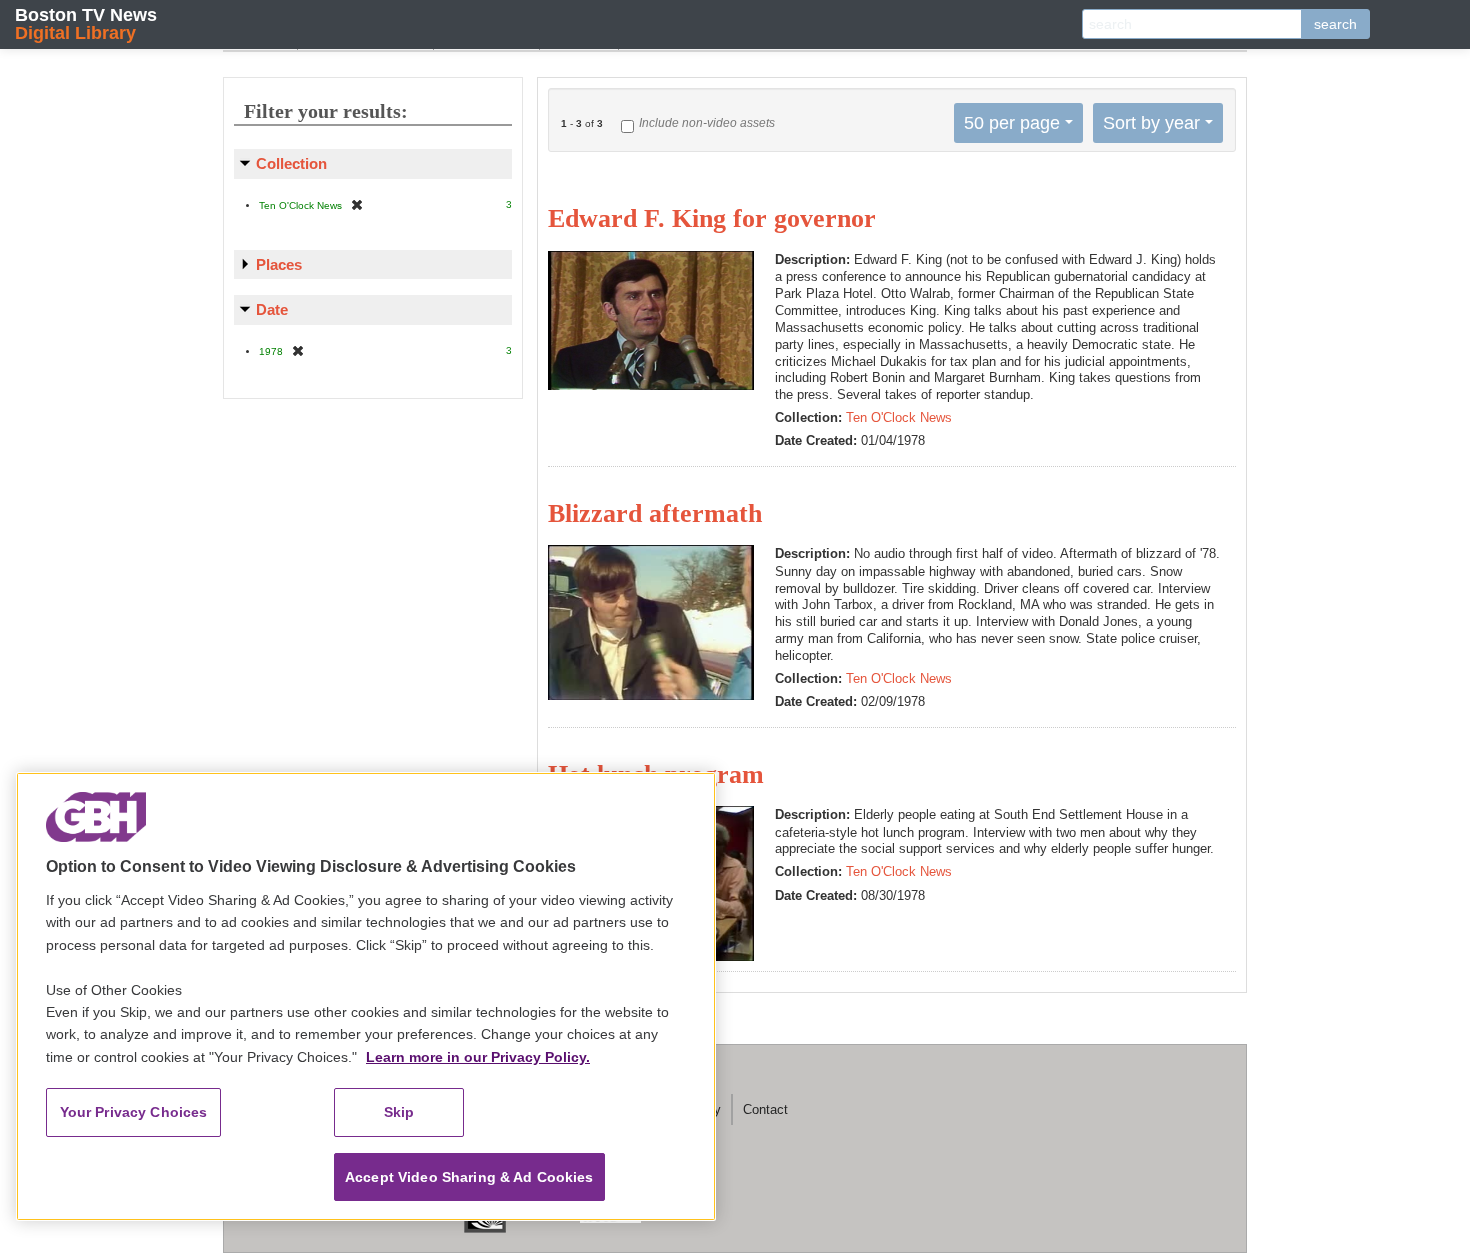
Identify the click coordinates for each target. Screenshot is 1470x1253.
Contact (765, 1109)
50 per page (1012, 123)
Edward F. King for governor (712, 218)
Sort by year (1151, 123)
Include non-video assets (707, 123)
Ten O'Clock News (899, 417)
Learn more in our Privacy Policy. (478, 1057)
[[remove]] (357, 204)
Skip (399, 1112)
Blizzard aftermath (655, 513)
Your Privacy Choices (134, 1112)
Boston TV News (86, 23)
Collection (291, 163)
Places (279, 264)
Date (272, 309)
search (1335, 24)
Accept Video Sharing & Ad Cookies (469, 1177)
